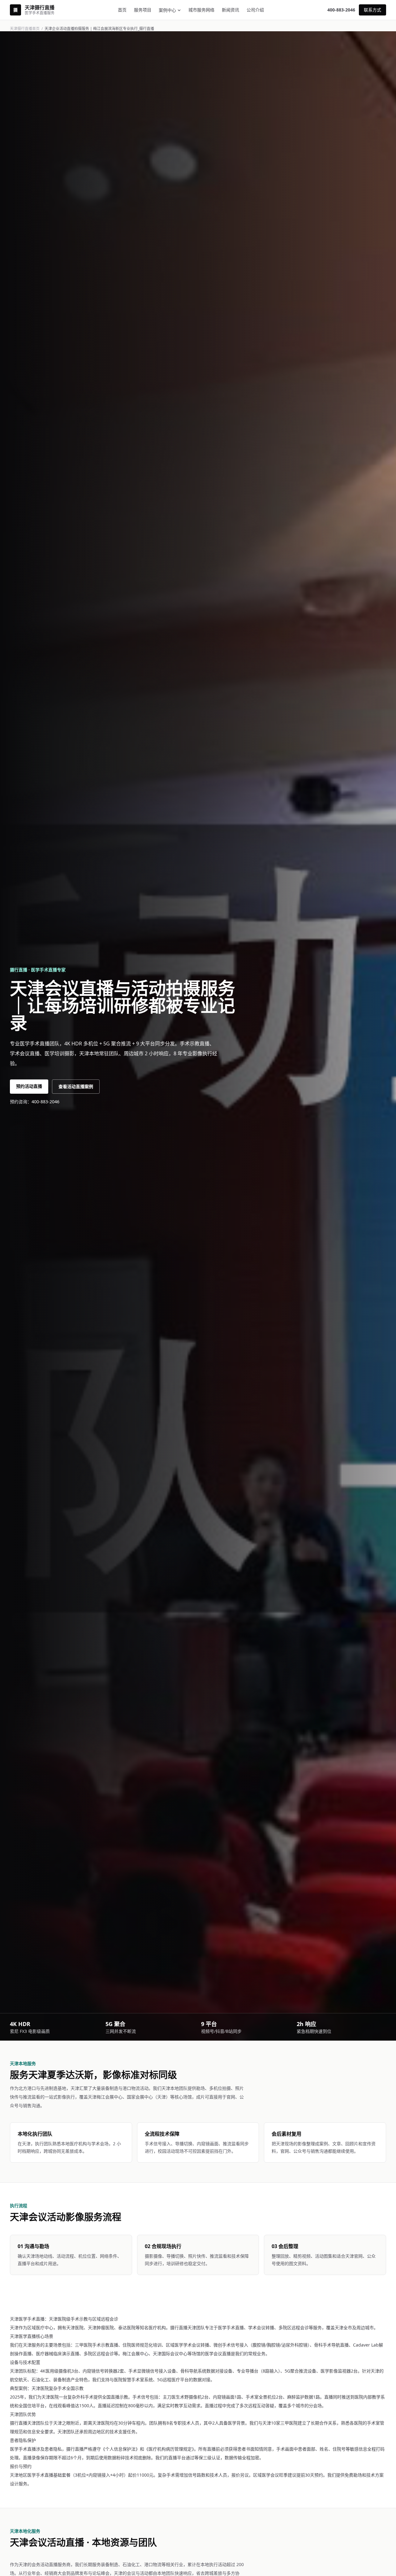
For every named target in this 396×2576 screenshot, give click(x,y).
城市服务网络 (201, 10)
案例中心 (167, 10)
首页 (122, 10)
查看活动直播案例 (76, 1086)
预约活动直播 (29, 1086)
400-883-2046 (341, 10)
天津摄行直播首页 (25, 29)
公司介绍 (255, 10)
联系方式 (372, 10)
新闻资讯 (230, 10)
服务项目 (143, 10)
